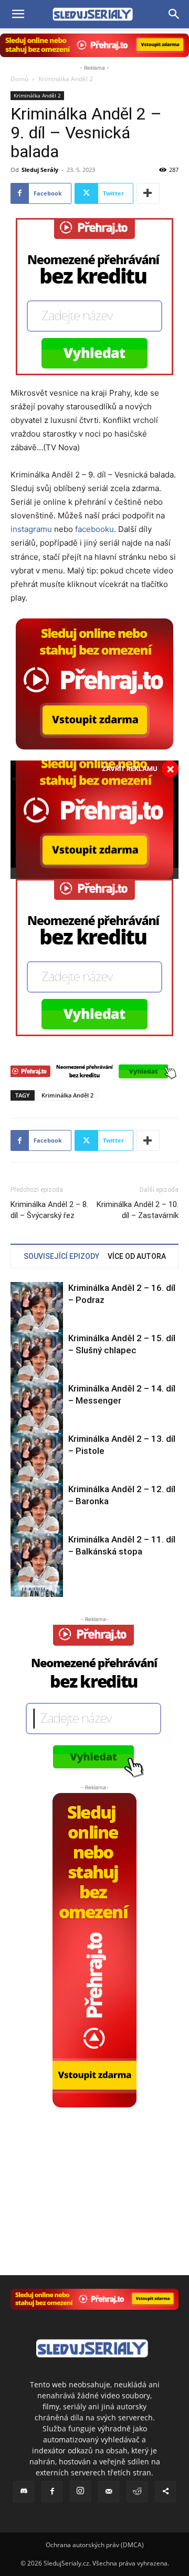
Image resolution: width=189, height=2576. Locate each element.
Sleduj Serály (40, 170)
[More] (148, 193)
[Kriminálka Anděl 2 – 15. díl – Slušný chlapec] (37, 1368)
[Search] (174, 14)
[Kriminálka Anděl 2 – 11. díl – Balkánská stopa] (37, 1569)
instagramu (31, 529)
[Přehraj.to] (94, 45)
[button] (18, 14)
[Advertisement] (94, 2173)
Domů (19, 79)
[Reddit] (137, 2492)
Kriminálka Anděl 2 (66, 79)
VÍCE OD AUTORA (137, 1256)
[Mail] (109, 2492)
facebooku (94, 529)
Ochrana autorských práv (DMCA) (95, 2545)
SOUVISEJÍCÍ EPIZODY (61, 1256)
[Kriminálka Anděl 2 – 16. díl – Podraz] (37, 1317)
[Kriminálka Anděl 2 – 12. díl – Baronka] (37, 1519)
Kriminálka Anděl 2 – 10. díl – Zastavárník (138, 1210)
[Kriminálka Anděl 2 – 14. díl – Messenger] (37, 1418)
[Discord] (24, 2492)
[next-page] (34, 1590)
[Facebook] (52, 2492)
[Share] (165, 2492)
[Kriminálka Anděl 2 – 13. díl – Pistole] (37, 1468)
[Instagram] (80, 2491)
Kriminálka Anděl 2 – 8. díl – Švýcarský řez (49, 1210)
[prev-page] (17, 1590)
